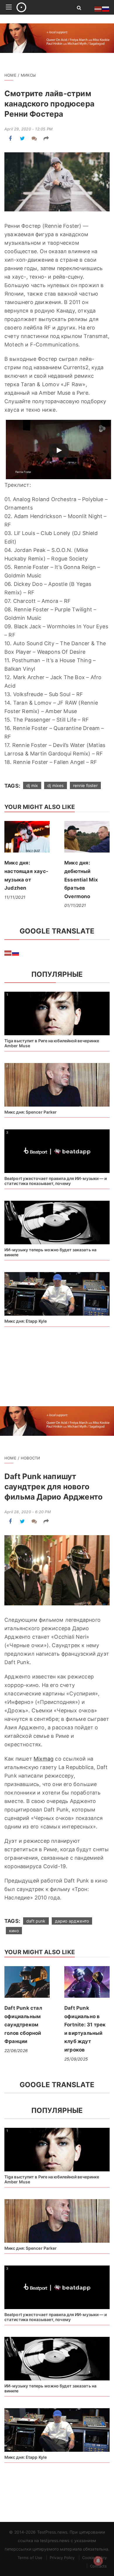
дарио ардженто (72, 1921)
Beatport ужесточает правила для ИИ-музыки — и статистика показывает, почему (56, 1181)
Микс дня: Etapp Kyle (26, 1321)
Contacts (98, 2566)
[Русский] (16, 953)
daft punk (36, 1921)
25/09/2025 (76, 2059)
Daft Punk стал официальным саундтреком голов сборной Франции (23, 2025)
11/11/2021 (15, 897)
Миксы (28, 75)
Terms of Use (30, 2558)
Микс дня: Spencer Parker (31, 1112)
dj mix (32, 785)
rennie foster (85, 785)
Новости (30, 1458)
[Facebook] (10, 138)
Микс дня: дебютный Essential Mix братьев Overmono (81, 879)
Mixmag (44, 1759)
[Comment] (34, 138)
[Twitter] (22, 138)
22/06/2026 (16, 2050)
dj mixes (55, 785)
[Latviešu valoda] (8, 953)
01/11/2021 (75, 905)
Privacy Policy (62, 2558)
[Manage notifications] (98, 2561)
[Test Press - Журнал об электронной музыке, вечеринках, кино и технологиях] (40, 7)
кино (14, 1931)
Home (10, 75)
